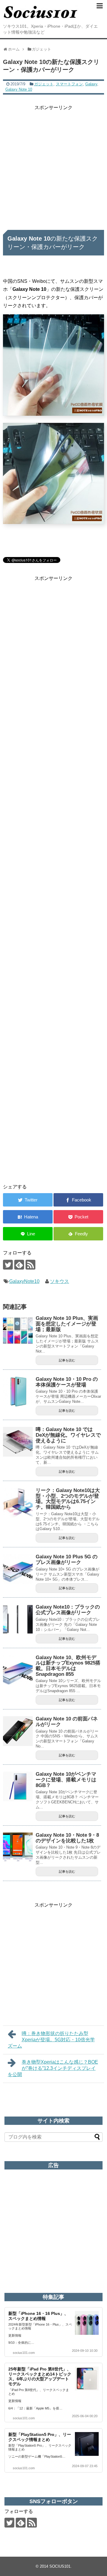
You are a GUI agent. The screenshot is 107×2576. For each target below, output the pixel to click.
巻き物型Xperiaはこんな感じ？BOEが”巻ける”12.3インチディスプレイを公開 (53, 2068)
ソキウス (59, 1281)
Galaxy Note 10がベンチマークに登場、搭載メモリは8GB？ (66, 1780)
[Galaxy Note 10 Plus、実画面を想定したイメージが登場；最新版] (18, 1331)
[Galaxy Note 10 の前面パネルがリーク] (18, 1731)
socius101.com (24, 2353)
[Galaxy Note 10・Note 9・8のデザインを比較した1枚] (18, 1847)
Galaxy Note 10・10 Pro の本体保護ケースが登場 (67, 1382)
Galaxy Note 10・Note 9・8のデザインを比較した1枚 (67, 1838)
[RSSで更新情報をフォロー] (30, 1265)
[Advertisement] (53, 165)
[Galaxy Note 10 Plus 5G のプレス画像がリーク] (18, 1569)
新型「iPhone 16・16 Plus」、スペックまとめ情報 (38, 2316)
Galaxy (91, 84)
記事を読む (67, 1360)
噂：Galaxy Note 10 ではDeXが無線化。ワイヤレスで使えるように (68, 1435)
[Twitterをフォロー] (8, 1265)
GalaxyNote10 (24, 1281)
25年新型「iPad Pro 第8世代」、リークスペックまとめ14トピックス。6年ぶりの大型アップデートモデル (40, 2376)
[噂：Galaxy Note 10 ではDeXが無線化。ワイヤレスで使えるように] (18, 1442)
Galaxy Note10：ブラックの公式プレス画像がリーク (68, 1610)
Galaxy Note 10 (19, 89)
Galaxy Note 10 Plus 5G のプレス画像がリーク (67, 1560)
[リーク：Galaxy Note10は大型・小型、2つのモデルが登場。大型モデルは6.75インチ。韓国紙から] (18, 1503)
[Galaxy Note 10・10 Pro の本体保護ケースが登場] (18, 1391)
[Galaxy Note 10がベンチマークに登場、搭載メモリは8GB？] (18, 1786)
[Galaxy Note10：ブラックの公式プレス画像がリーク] (18, 1619)
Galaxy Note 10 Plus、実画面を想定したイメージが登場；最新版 (67, 1324)
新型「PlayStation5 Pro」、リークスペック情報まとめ (40, 2437)
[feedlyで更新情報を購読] (19, 1265)
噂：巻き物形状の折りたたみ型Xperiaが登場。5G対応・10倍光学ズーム (51, 2040)
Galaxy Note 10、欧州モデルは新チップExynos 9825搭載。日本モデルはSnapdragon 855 (68, 1666)
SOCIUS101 (60, 2566)
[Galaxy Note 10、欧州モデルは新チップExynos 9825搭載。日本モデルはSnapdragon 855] (18, 1670)
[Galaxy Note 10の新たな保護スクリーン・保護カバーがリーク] (28, 1217)
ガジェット (44, 84)
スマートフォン (69, 84)
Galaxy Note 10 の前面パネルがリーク (67, 1722)
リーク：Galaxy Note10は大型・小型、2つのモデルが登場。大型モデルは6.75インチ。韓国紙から (68, 1499)
